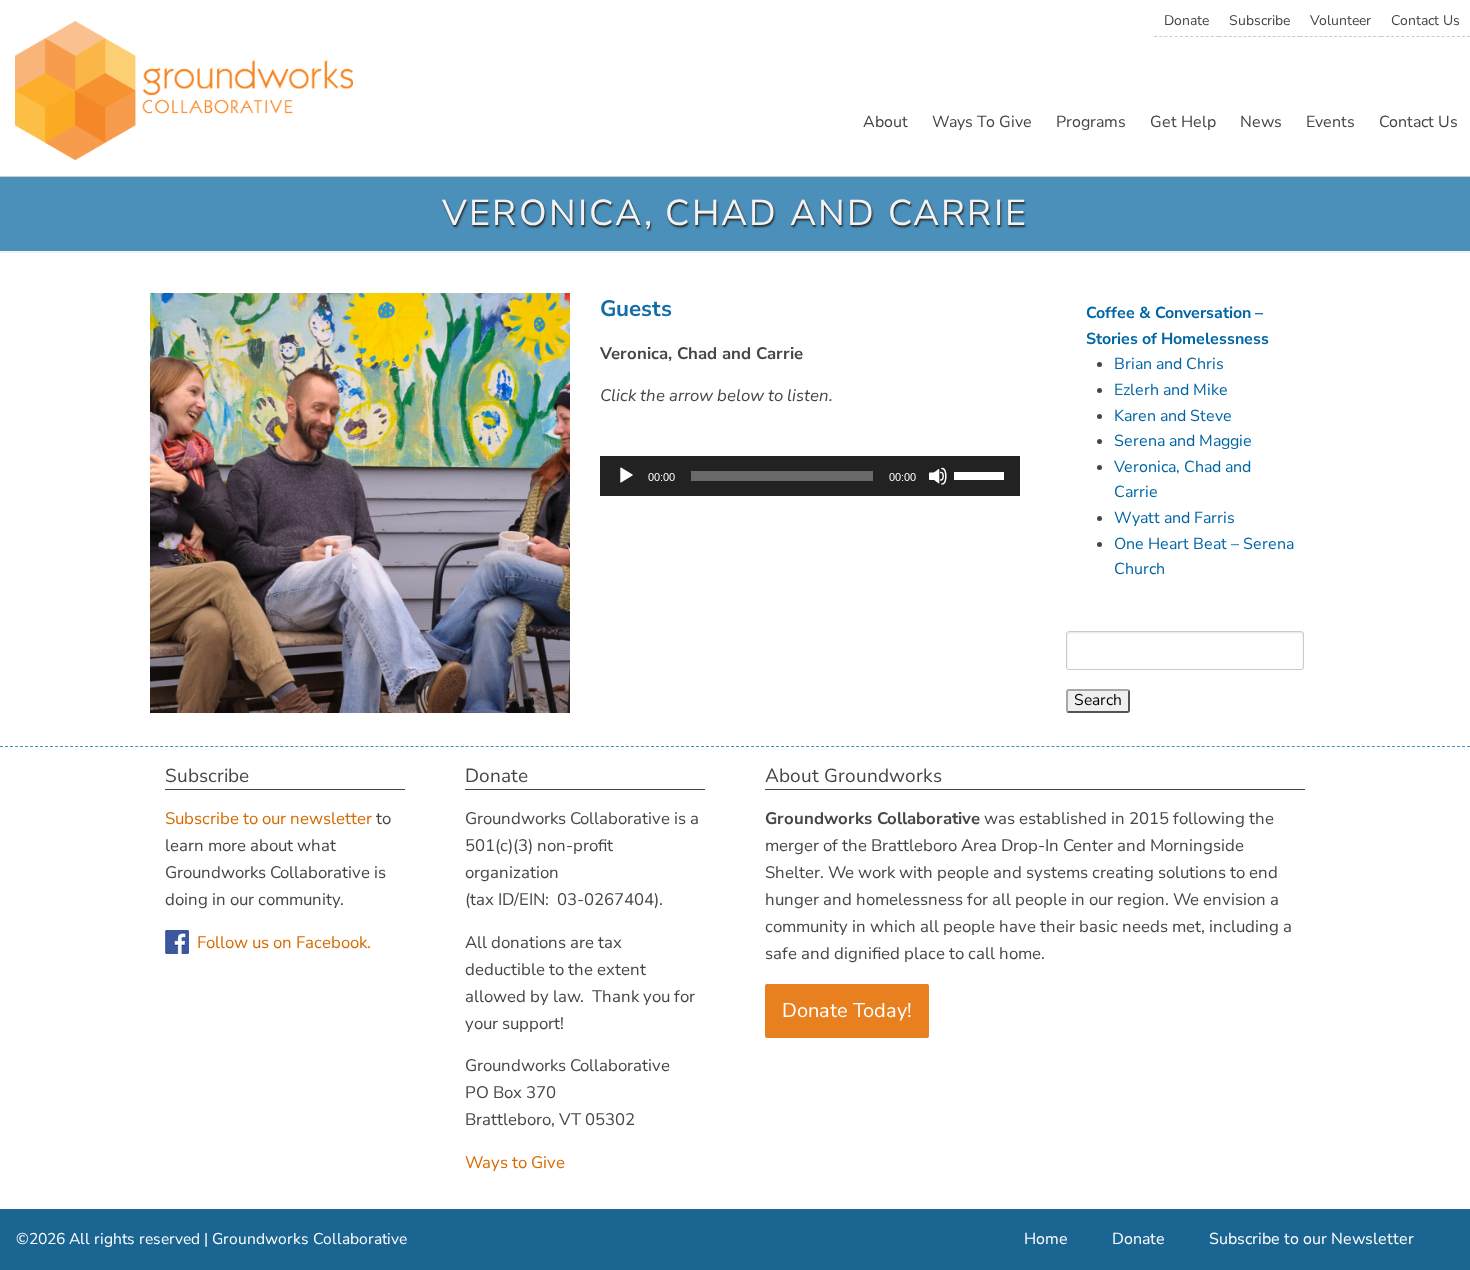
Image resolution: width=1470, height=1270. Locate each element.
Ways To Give (982, 122)
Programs (1091, 122)
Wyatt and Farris (1174, 518)
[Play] (626, 476)
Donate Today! (847, 1010)
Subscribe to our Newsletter (1311, 1239)
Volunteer (1340, 20)
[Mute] (938, 476)
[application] (810, 476)
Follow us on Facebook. (284, 942)
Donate (1186, 20)
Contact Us (1425, 20)
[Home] (184, 96)
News (1261, 122)
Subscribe (1259, 20)
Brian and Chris (1169, 364)
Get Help (1183, 122)
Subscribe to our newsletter (268, 818)
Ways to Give (515, 1162)
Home (1046, 1239)
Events (1330, 122)
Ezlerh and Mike (1171, 390)
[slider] (982, 474)
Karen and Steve (1173, 416)
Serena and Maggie (1183, 441)
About (885, 122)
